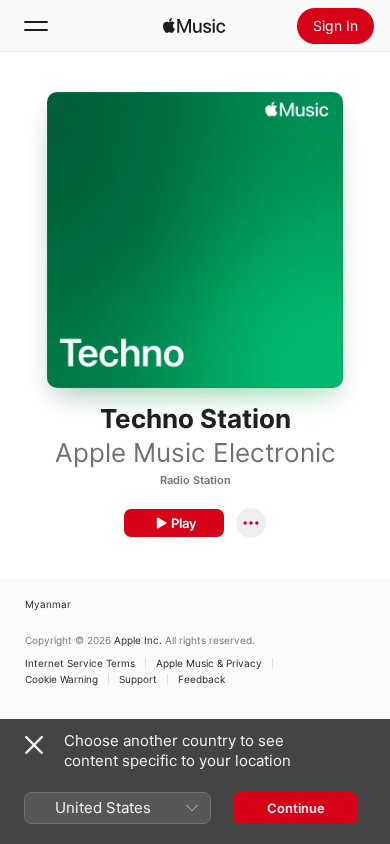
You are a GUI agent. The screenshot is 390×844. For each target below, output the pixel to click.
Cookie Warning (61, 679)
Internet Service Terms (80, 663)
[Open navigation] (36, 26)
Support (138, 679)
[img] (194, 26)
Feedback (201, 679)
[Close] (34, 745)
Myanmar (48, 604)
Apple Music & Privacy (209, 663)
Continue (296, 808)
